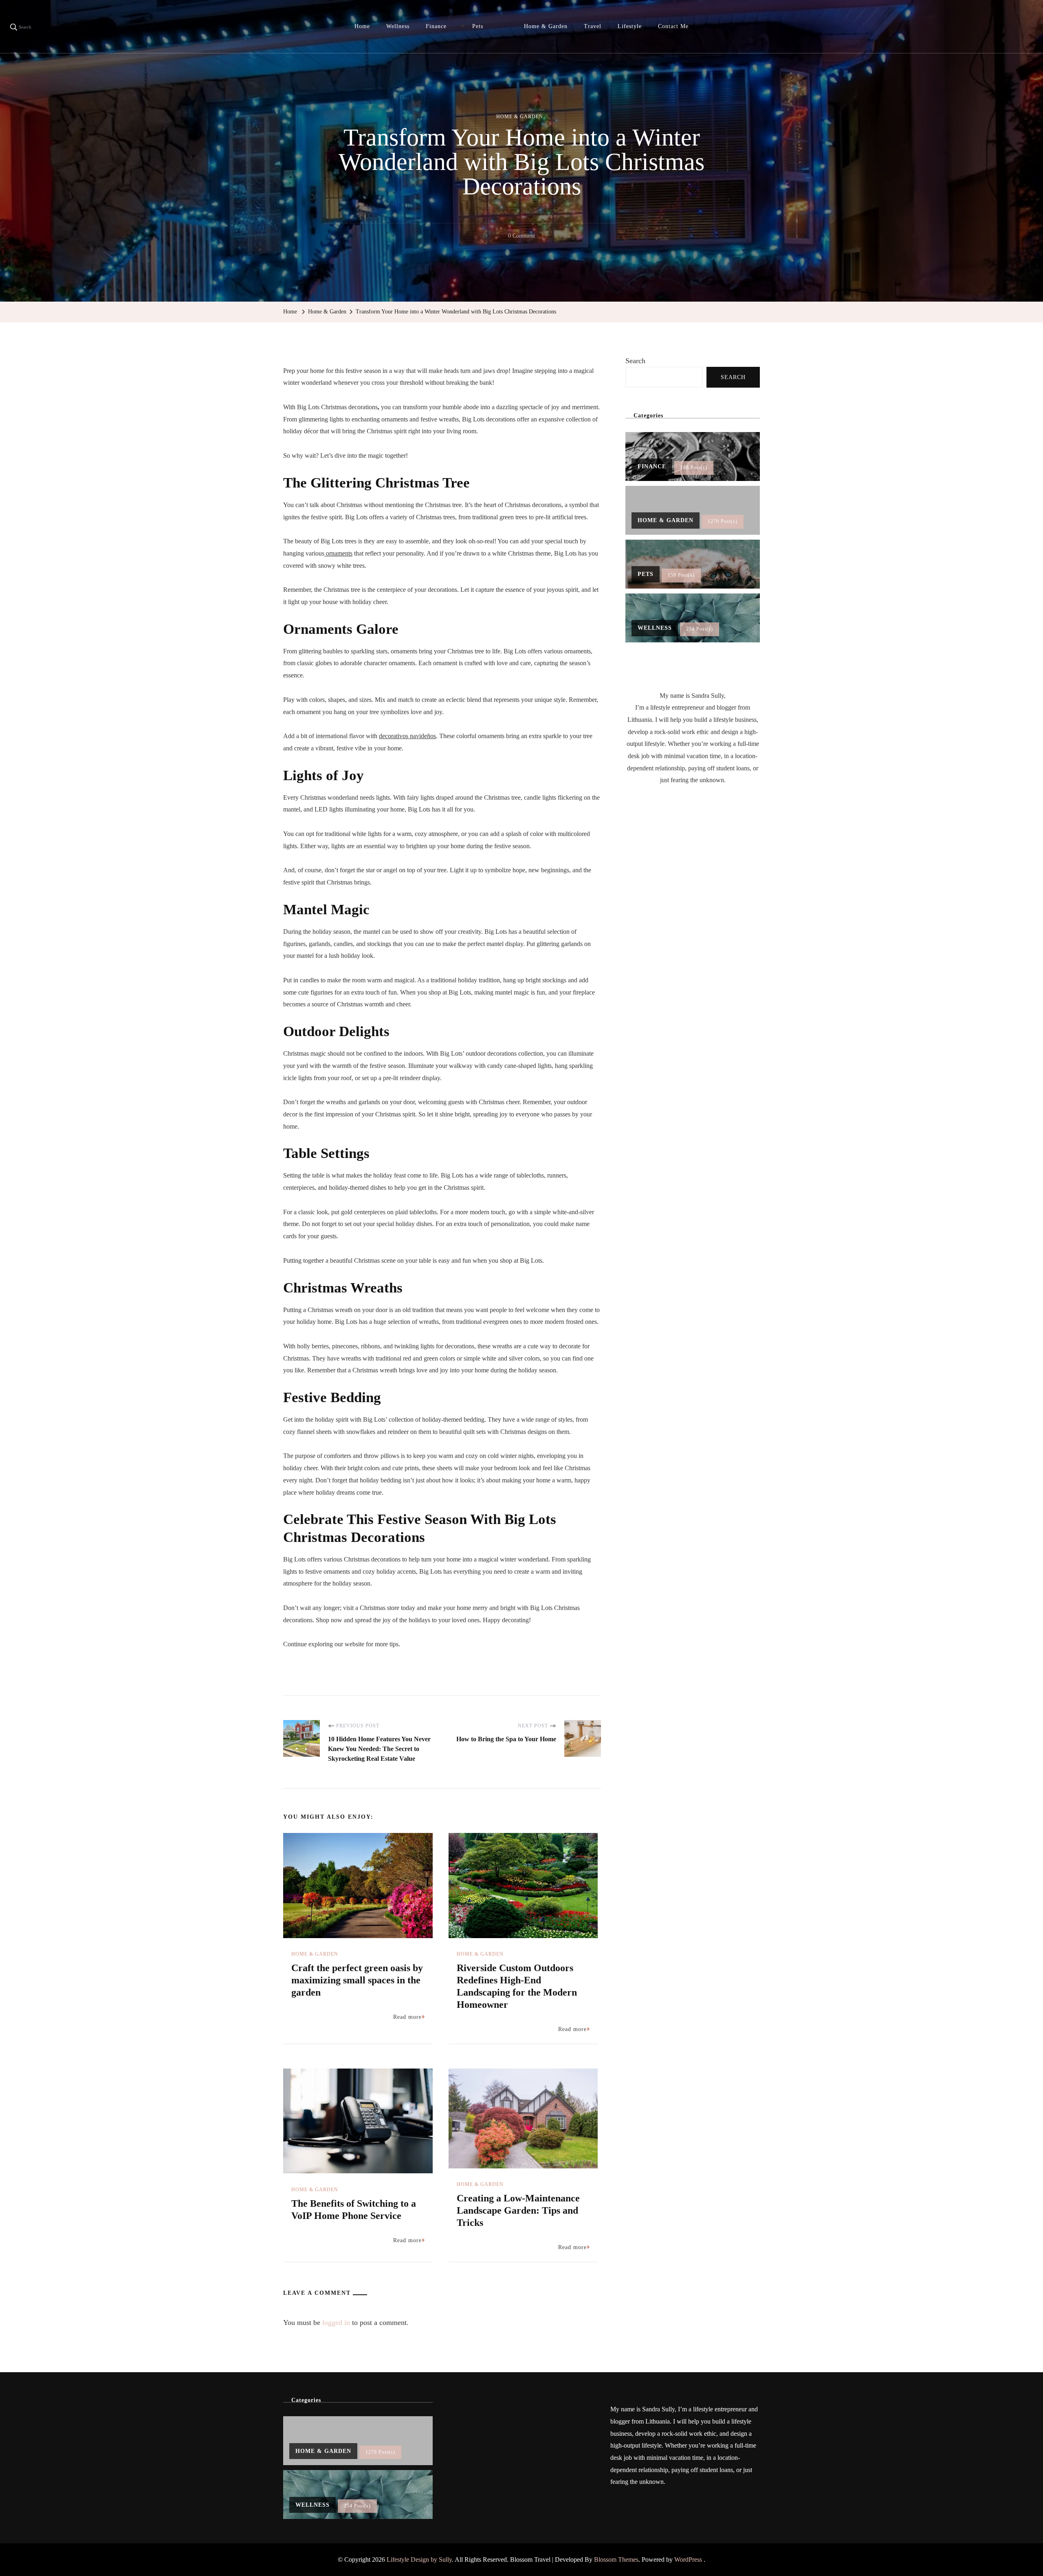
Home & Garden (546, 26)
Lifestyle (630, 26)
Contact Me (673, 26)
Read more (407, 2017)
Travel (593, 26)
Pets (478, 26)
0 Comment (521, 237)
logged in (336, 2322)
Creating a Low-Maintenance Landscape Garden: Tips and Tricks (518, 2210)
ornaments (338, 553)
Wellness (398, 26)
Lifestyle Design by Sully (419, 2559)
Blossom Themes (616, 2559)
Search (635, 361)
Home (362, 26)
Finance (436, 26)
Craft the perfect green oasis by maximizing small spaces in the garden (357, 1980)
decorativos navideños (407, 736)
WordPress (688, 2559)
